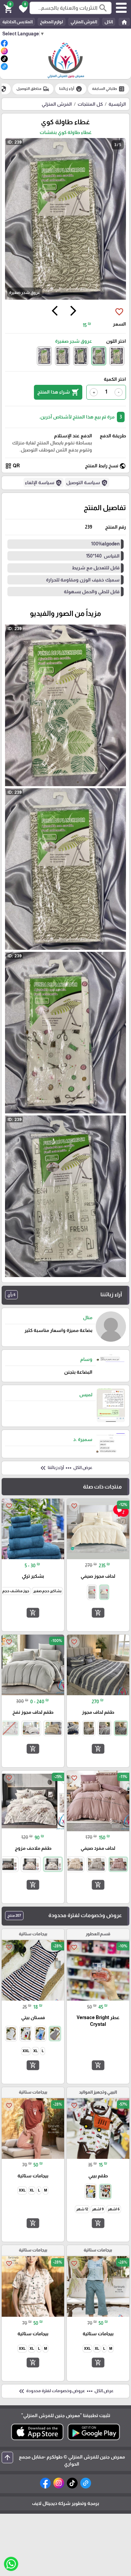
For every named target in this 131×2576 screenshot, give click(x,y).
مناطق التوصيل (33, 89)
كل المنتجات (90, 104)
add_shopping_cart (98, 1613)
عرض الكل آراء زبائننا (66, 1468)
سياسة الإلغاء (43, 483)
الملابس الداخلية (17, 22)
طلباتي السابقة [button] (108, 89)
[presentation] (73, 312)
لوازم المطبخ (52, 22)
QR (12, 466)
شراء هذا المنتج (58, 392)
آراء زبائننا (71, 89)
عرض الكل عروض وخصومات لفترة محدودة (65, 2391)
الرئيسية (117, 104)
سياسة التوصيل (87, 483)
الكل (109, 22)
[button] (22, 8)
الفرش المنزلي (84, 22)
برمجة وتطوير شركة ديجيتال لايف (65, 2503)
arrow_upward (7, 2457)
